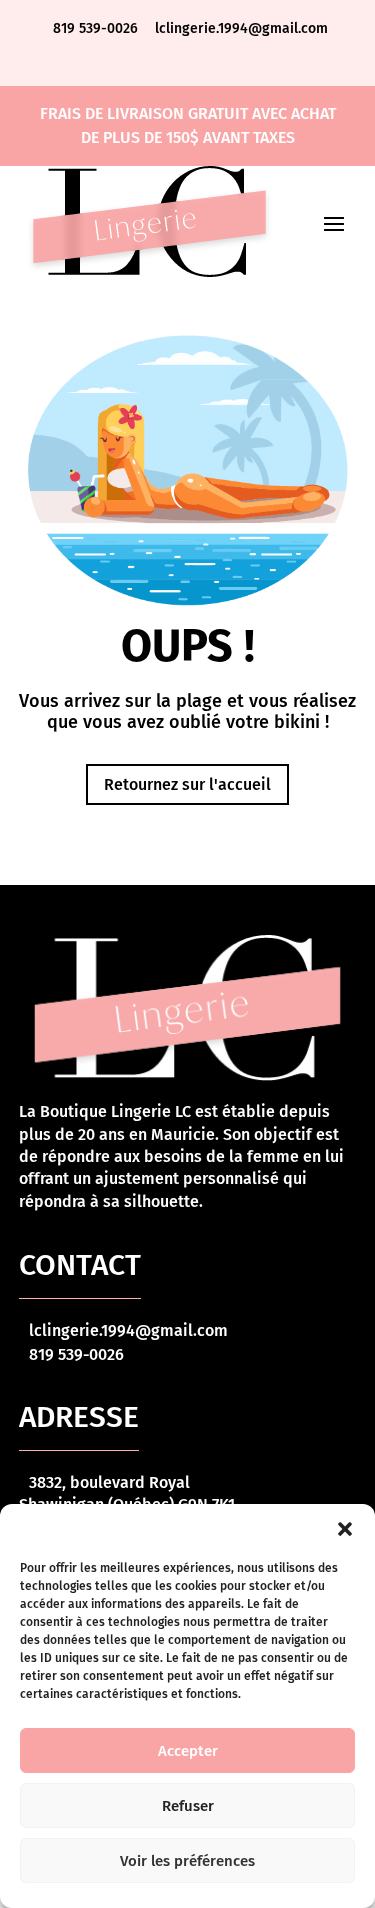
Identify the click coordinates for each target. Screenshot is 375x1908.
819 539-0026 (97, 28)
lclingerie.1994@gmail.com (241, 28)
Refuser (188, 1806)
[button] (345, 1529)
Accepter (188, 1751)
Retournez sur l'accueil (187, 784)
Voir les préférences (187, 1861)
